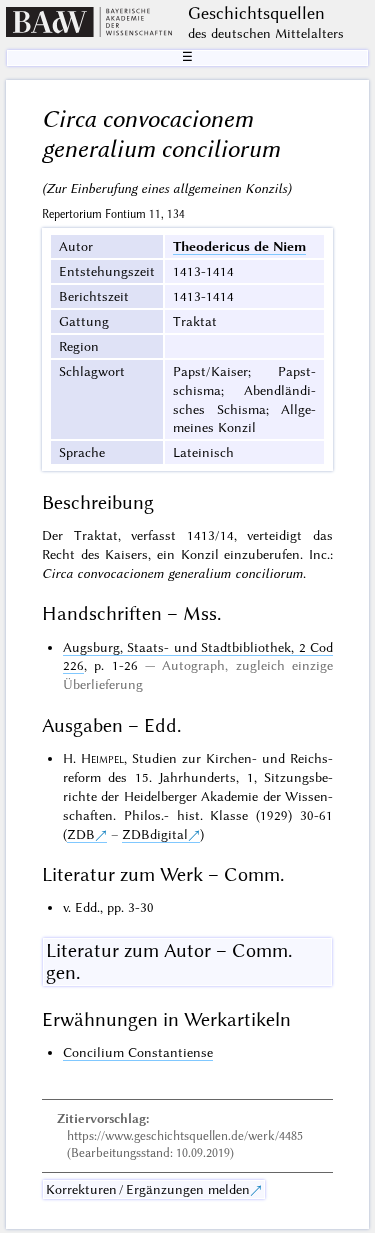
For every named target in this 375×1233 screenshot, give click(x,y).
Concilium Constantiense (138, 1052)
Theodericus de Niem (239, 246)
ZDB (81, 834)
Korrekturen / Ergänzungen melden (148, 1189)
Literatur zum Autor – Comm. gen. (169, 962)
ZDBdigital (155, 834)
